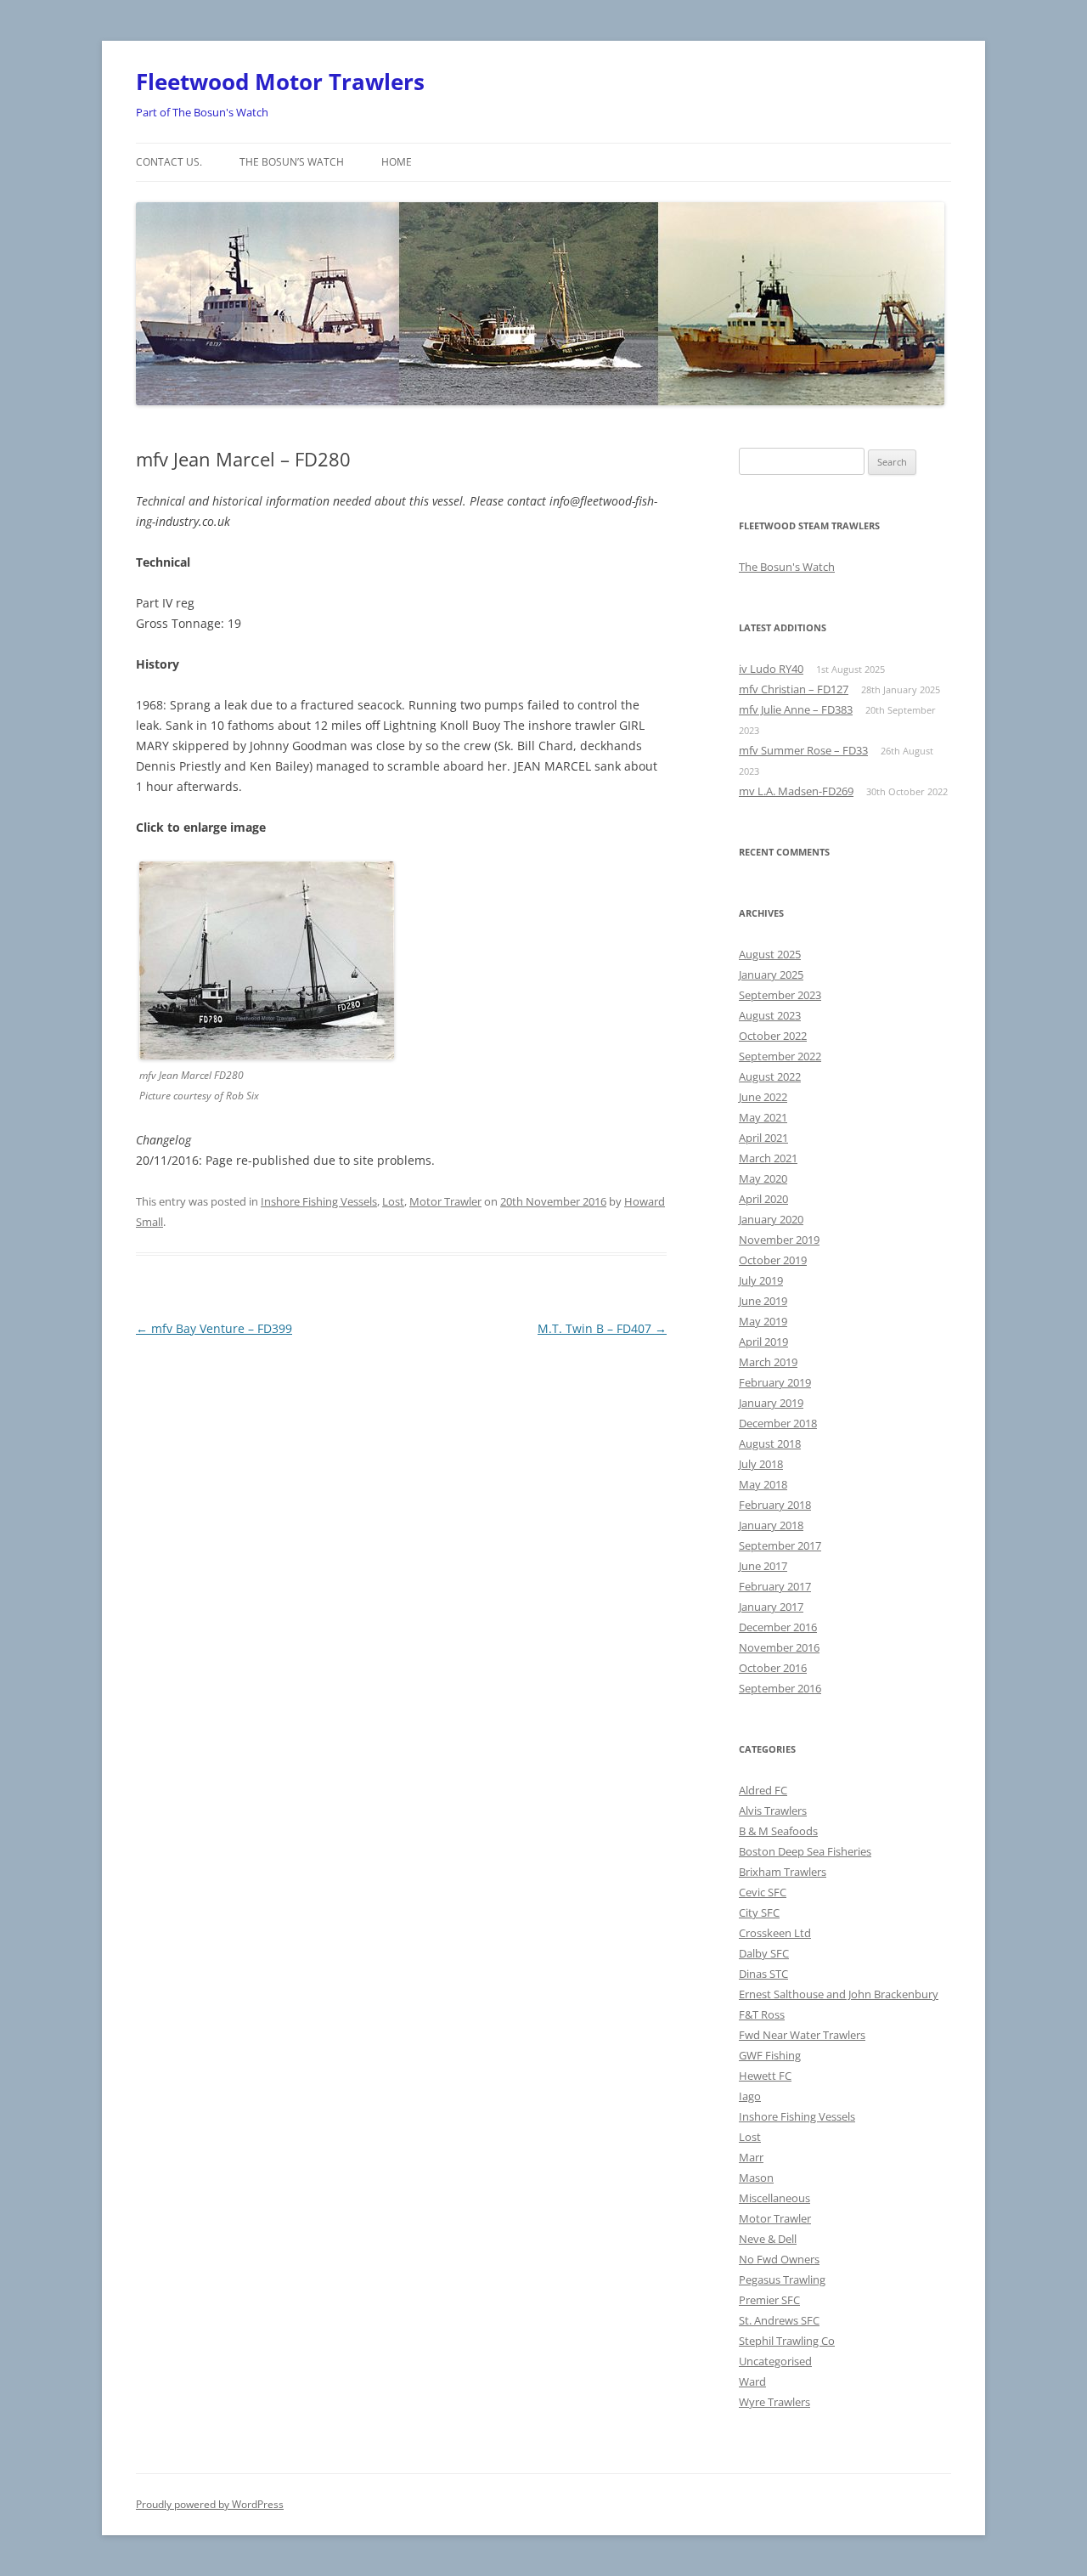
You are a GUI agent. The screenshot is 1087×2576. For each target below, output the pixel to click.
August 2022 (770, 1076)
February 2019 (775, 1382)
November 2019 (779, 1240)
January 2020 (771, 1219)
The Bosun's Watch (787, 567)
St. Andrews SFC (779, 2320)
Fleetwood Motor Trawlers (280, 82)
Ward (752, 2381)
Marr (751, 2157)
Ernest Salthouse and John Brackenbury (839, 1994)
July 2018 (761, 1464)
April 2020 (763, 1199)
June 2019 (763, 1301)
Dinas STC (763, 1974)
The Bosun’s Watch (292, 162)
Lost (393, 1201)
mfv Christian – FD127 (794, 689)
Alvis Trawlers (773, 1811)
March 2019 (768, 1362)
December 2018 (778, 1423)
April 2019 (763, 1342)
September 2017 (780, 1545)
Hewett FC (765, 2076)
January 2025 (771, 974)
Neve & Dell (768, 2239)
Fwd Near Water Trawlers (802, 2035)
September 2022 (780, 1056)
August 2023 (770, 1015)
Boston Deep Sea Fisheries (805, 1851)
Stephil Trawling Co (787, 2341)
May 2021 (763, 1117)
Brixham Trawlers (783, 1872)
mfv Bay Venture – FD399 (214, 1328)
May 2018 (763, 1484)
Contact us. (169, 162)
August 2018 (770, 1443)
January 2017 (771, 1607)
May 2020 (763, 1178)
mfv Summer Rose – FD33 (803, 750)
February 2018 (775, 1505)
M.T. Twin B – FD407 (602, 1328)
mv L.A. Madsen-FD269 (796, 791)
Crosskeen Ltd (775, 1933)
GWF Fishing (770, 2055)
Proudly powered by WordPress (210, 2504)
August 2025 (770, 954)
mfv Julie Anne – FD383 (796, 709)
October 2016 (773, 1668)
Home (397, 162)
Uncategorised (775, 2361)
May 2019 (763, 1321)
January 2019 (771, 1403)
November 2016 (779, 1647)
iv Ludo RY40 (771, 669)
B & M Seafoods (778, 1831)
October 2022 (773, 1036)
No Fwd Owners (779, 2259)
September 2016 (780, 1688)
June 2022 (763, 1097)
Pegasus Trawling (782, 2279)
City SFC (759, 1912)
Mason (756, 2178)
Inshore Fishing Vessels (319, 1201)
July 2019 (761, 1280)
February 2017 (775, 1586)
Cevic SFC (763, 1892)
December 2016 (778, 1627)
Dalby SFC (764, 1953)
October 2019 (773, 1260)
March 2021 (768, 1158)
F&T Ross (762, 2014)
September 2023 (780, 995)
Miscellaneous (774, 2198)
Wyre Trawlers (774, 2402)
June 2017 (763, 1566)
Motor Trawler (445, 1201)
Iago (750, 2096)
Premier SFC (769, 2300)
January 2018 (771, 1525)
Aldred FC (763, 1790)
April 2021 (763, 1138)
